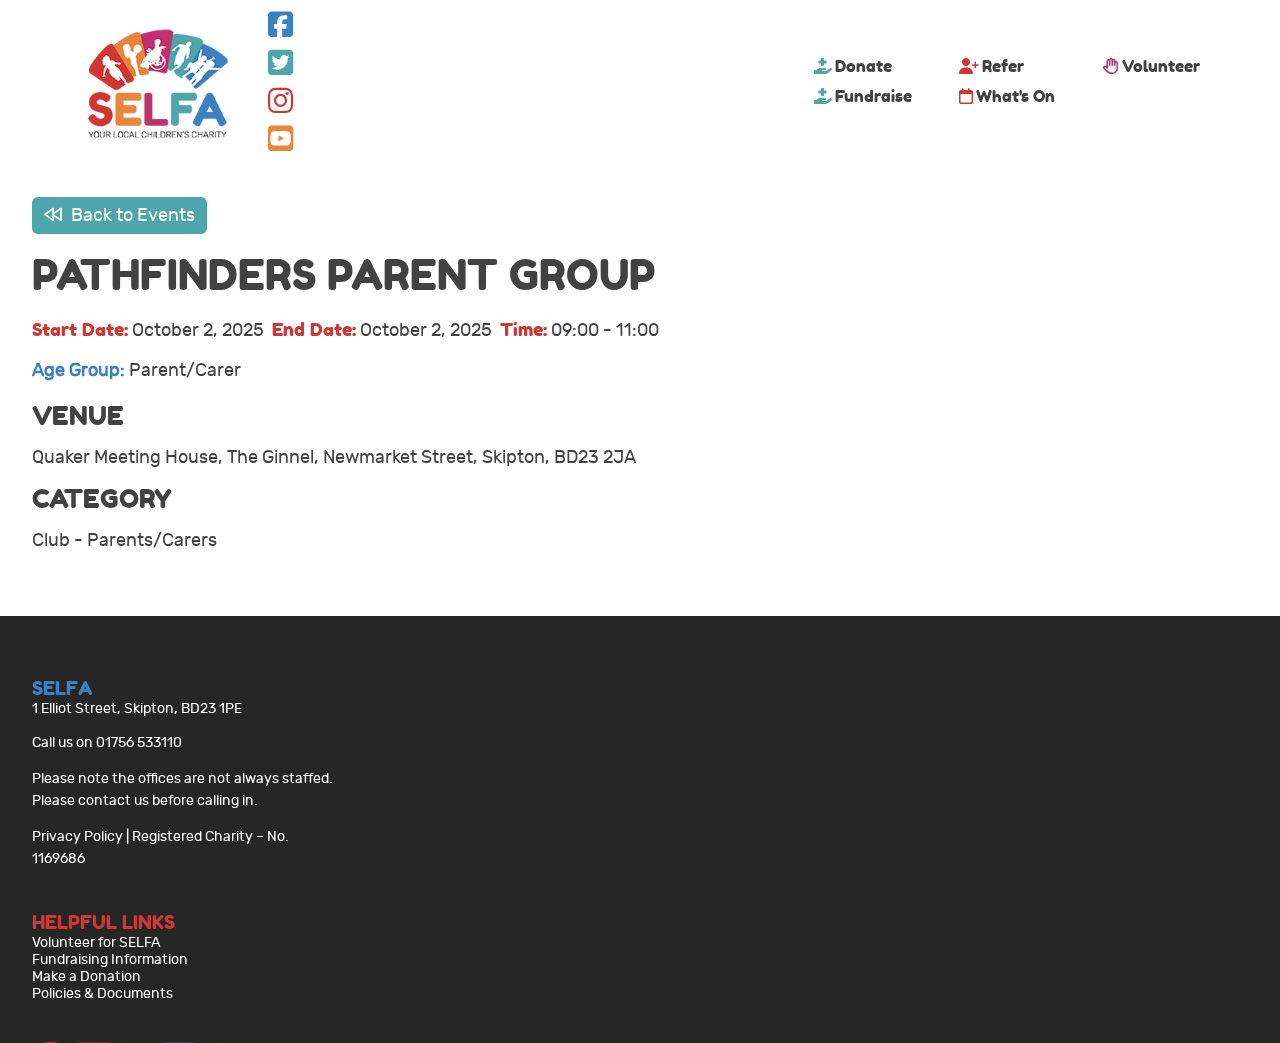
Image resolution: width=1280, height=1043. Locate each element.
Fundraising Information (110, 959)
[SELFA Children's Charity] (158, 86)
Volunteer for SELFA (96, 942)
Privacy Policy (77, 836)
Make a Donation (86, 976)
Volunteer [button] (1161, 66)
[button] (280, 29)
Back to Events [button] (131, 215)
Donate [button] (863, 66)
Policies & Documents (102, 993)
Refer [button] (1003, 66)
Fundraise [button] (873, 96)
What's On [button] (1015, 96)
